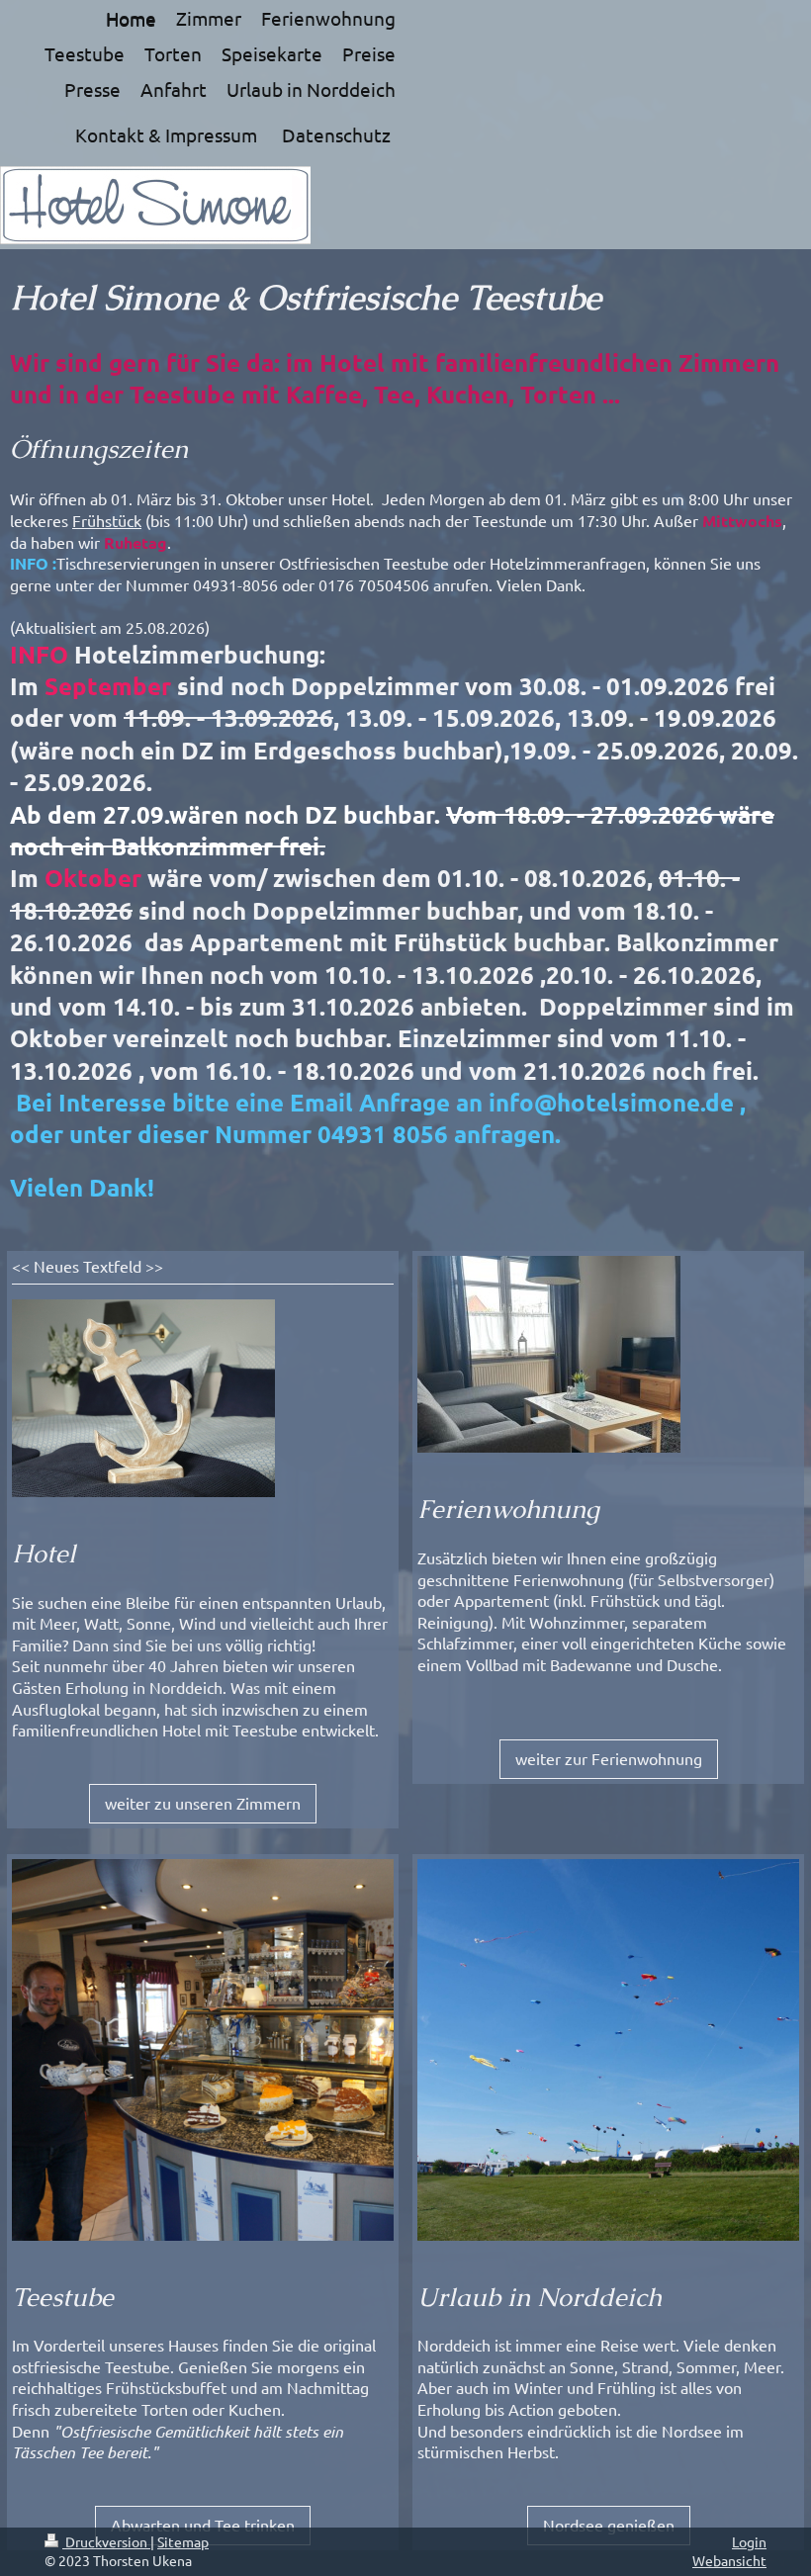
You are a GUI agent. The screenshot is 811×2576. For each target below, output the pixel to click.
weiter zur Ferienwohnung (609, 1758)
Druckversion (106, 2541)
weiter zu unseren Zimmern (203, 1803)
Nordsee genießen (609, 2525)
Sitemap (183, 2541)
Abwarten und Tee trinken (203, 2525)
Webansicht (729, 2560)
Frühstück (107, 520)
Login (749, 2541)
